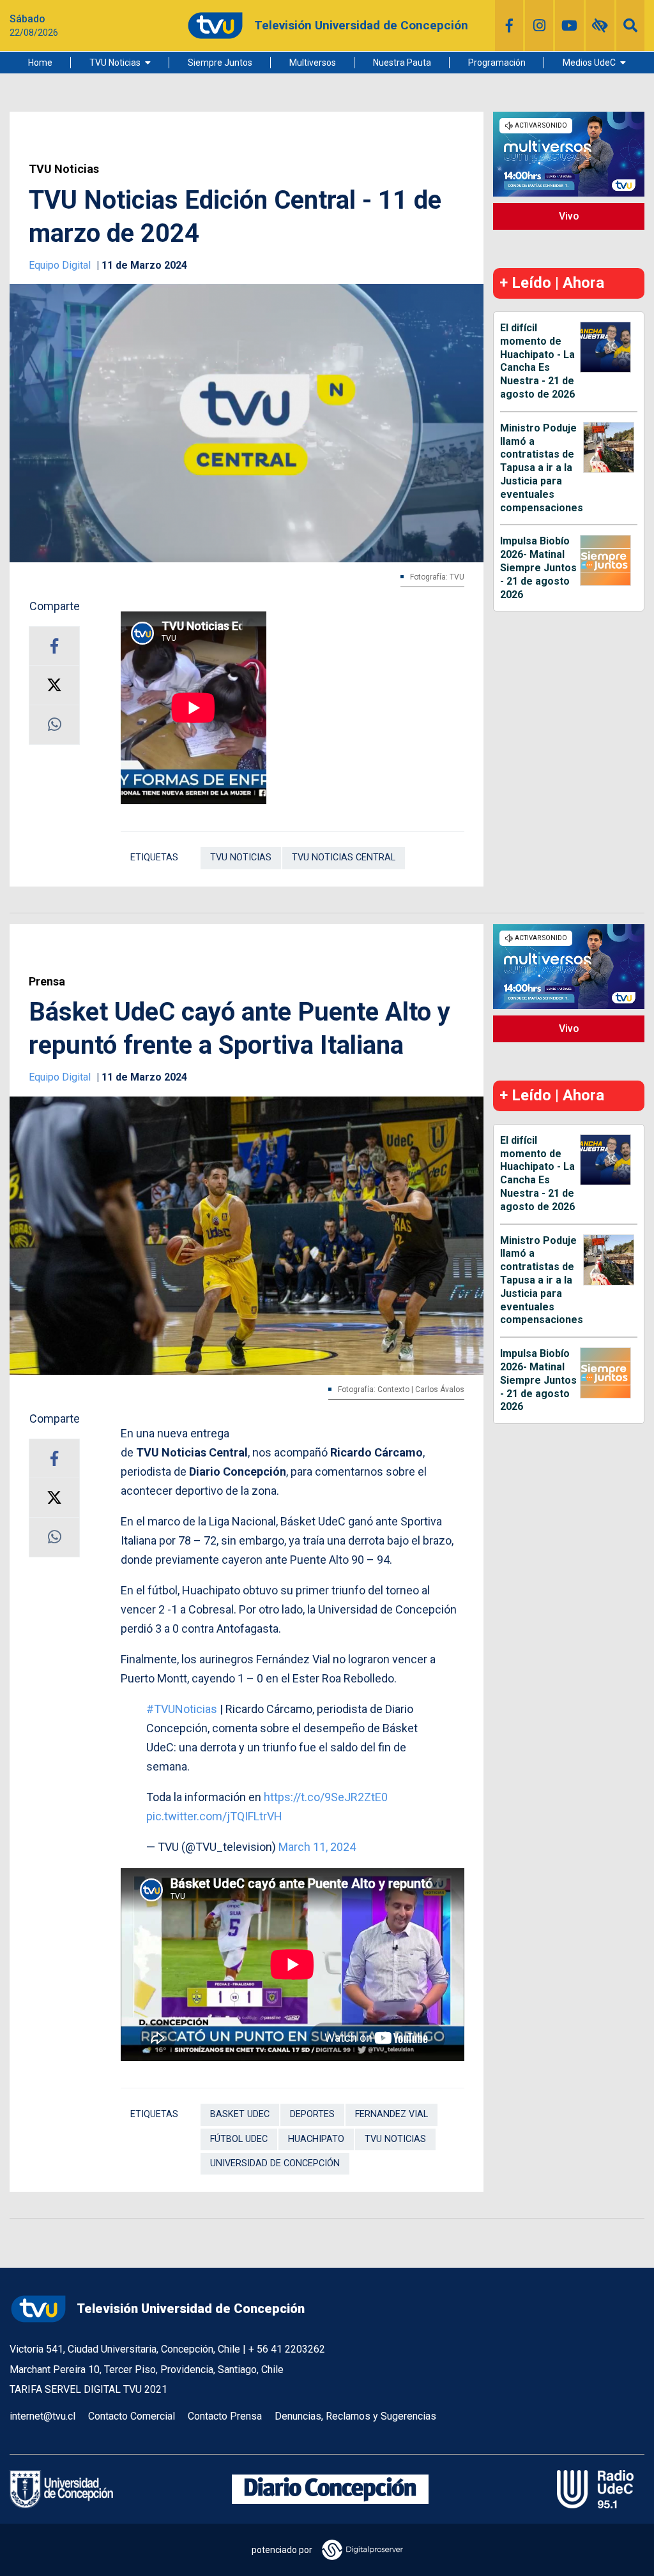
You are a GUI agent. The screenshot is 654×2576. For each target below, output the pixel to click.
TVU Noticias (115, 63)
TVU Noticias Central (344, 857)
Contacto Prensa (225, 2416)
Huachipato (316, 2139)
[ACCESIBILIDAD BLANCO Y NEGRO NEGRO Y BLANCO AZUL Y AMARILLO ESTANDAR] (600, 26)
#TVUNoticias (182, 1709)
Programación (497, 63)
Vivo (569, 216)
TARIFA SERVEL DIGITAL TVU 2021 (88, 2389)
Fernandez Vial (392, 2114)
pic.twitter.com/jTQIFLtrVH (214, 1816)
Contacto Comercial (132, 2416)
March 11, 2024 (317, 1847)
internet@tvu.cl (42, 2416)
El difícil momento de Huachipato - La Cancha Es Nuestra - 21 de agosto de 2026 (537, 361)
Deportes (312, 2114)
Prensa (47, 982)
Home (40, 63)
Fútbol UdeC (239, 2139)
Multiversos (313, 63)
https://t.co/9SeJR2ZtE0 (326, 1797)
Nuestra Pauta (402, 63)
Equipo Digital (61, 265)
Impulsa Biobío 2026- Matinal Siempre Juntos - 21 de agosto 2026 (538, 567)
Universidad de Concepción (275, 2163)
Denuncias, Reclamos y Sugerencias (355, 2416)
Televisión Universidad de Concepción (191, 2309)
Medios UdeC (589, 63)
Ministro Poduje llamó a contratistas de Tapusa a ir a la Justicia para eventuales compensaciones (542, 468)
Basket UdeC (240, 2114)
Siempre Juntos (220, 63)
